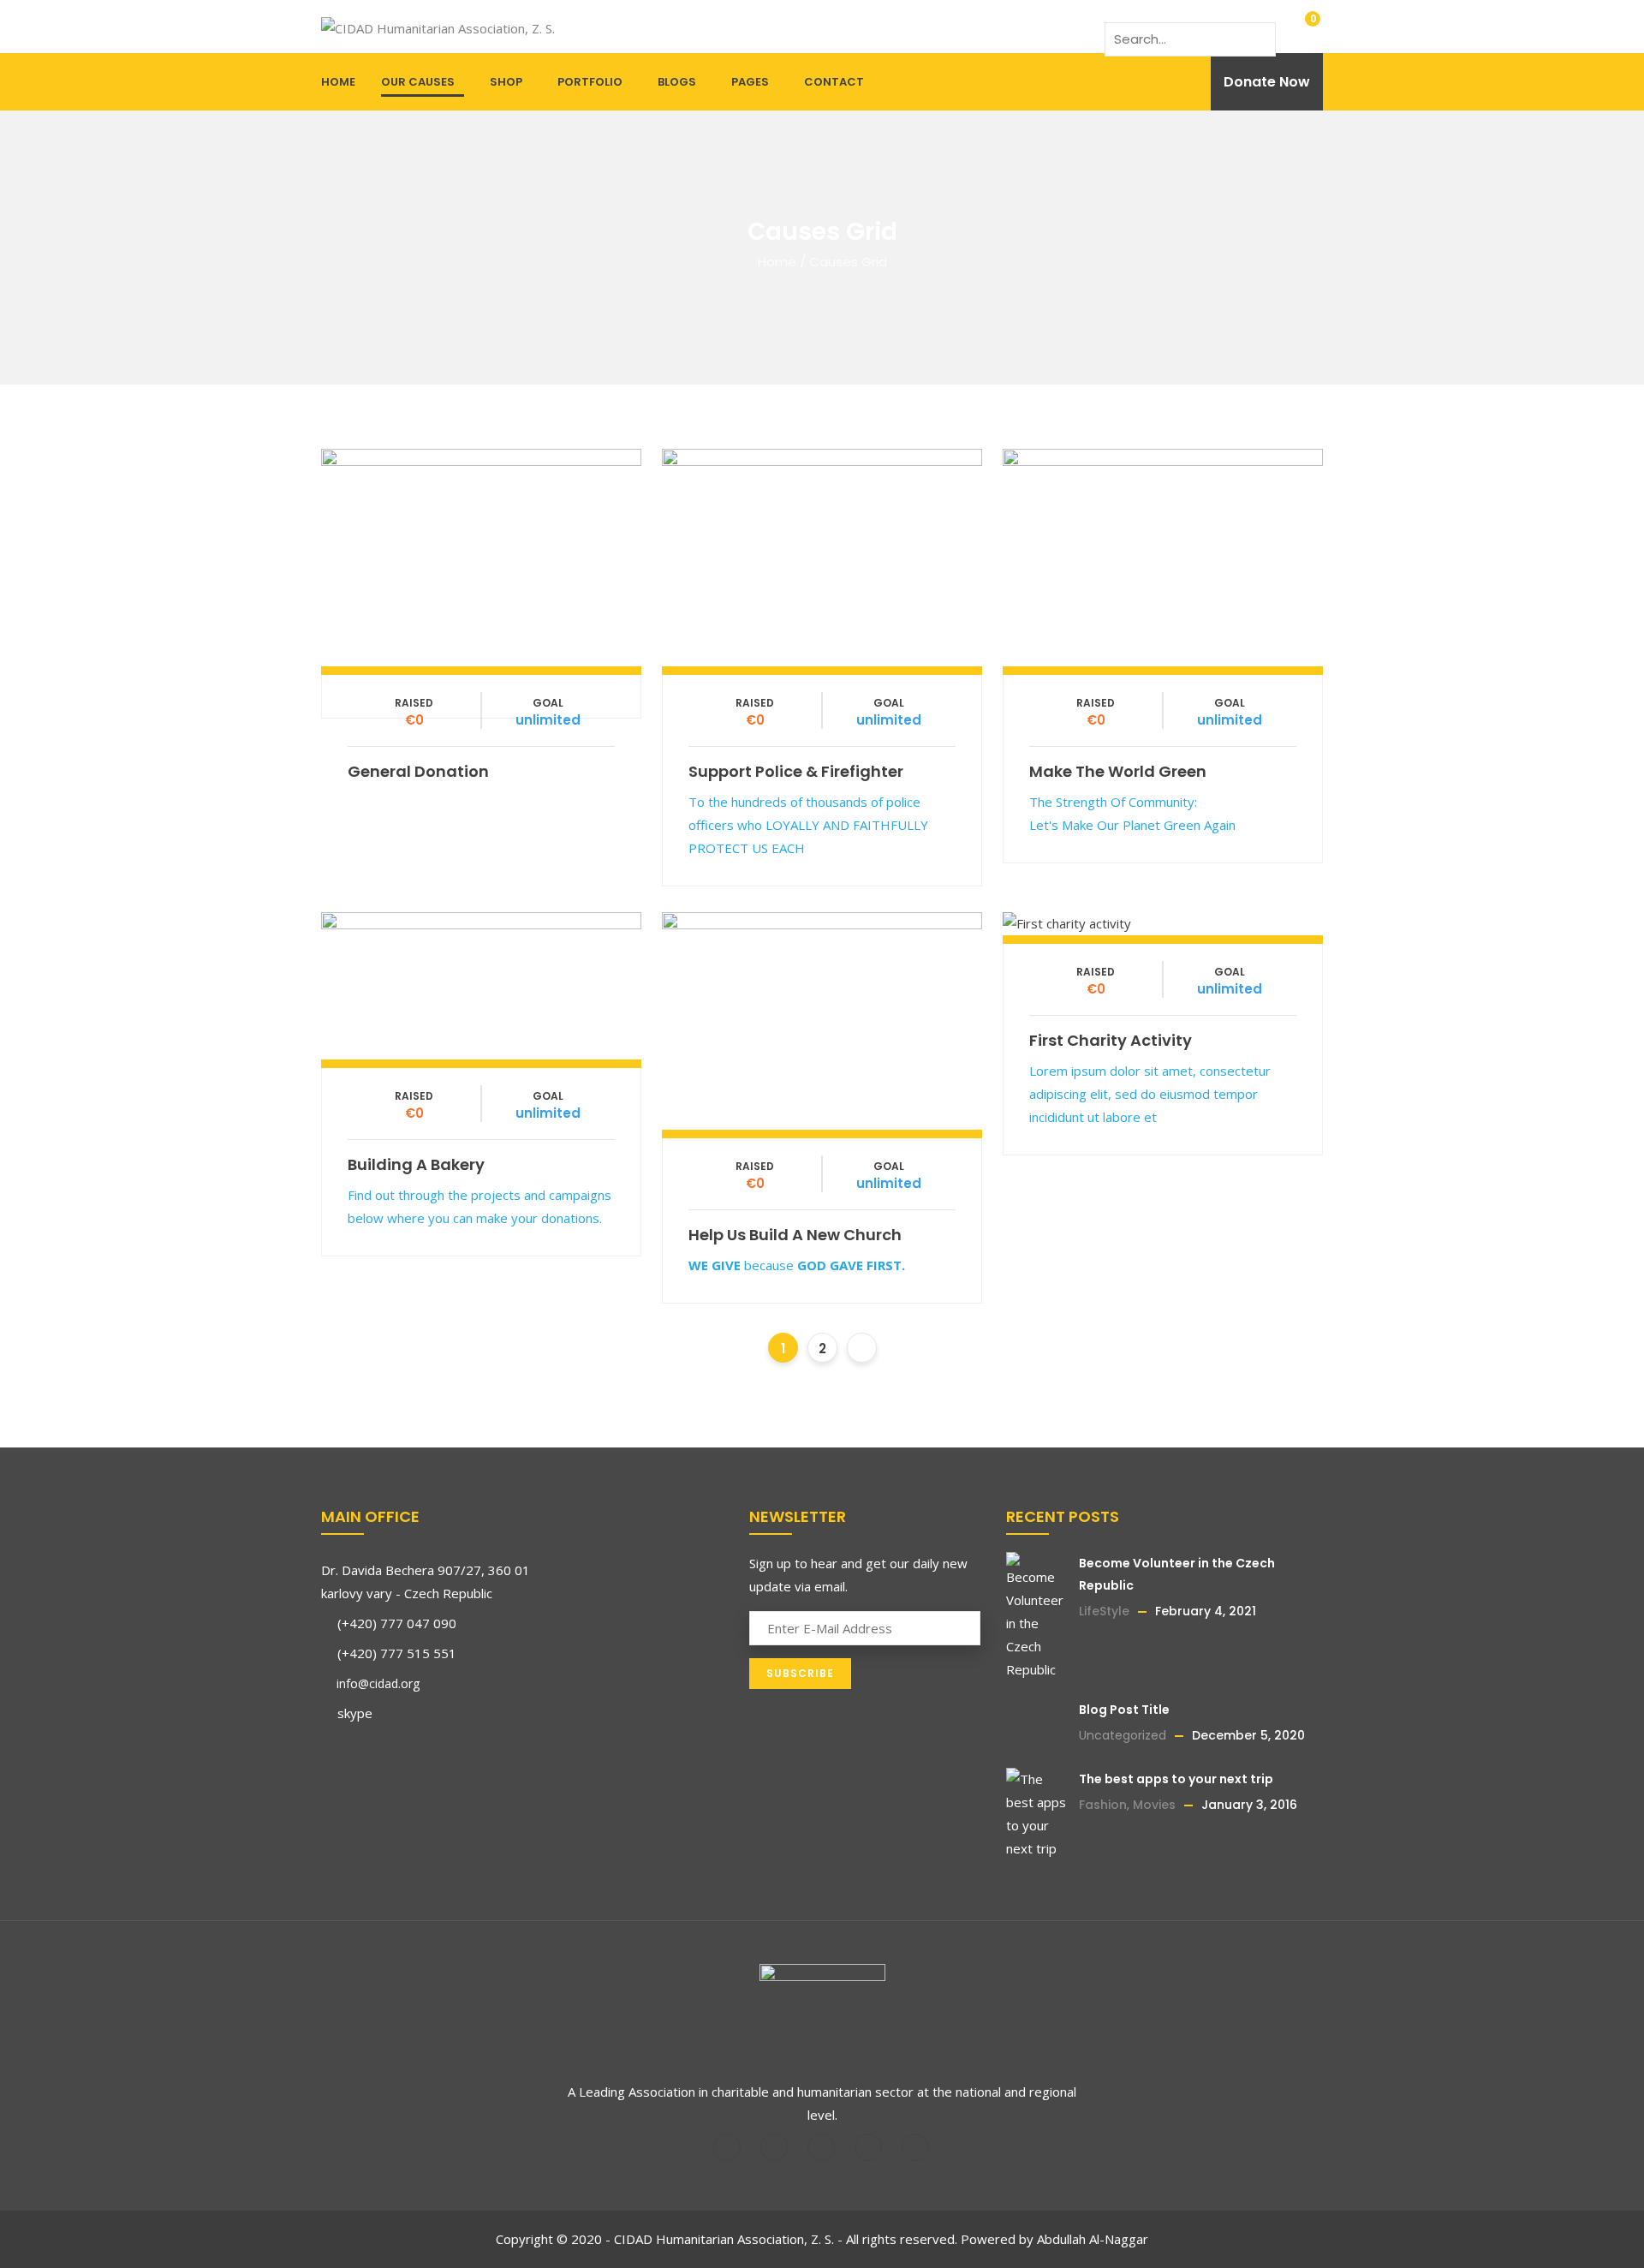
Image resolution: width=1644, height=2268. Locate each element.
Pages (750, 82)
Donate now (481, 553)
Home (338, 82)
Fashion (1103, 1805)
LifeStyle (1104, 1611)
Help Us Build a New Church (795, 1235)
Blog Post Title (1124, 1710)
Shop (506, 82)
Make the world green (1118, 771)
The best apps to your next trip (1176, 1779)
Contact (834, 82)
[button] (1301, 27)
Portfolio (590, 82)
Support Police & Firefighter (796, 771)
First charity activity (1111, 1040)
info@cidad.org (376, 1683)
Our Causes (418, 82)
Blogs (677, 82)
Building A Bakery (416, 1164)
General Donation (418, 771)
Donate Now (1267, 82)
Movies (1154, 1805)
